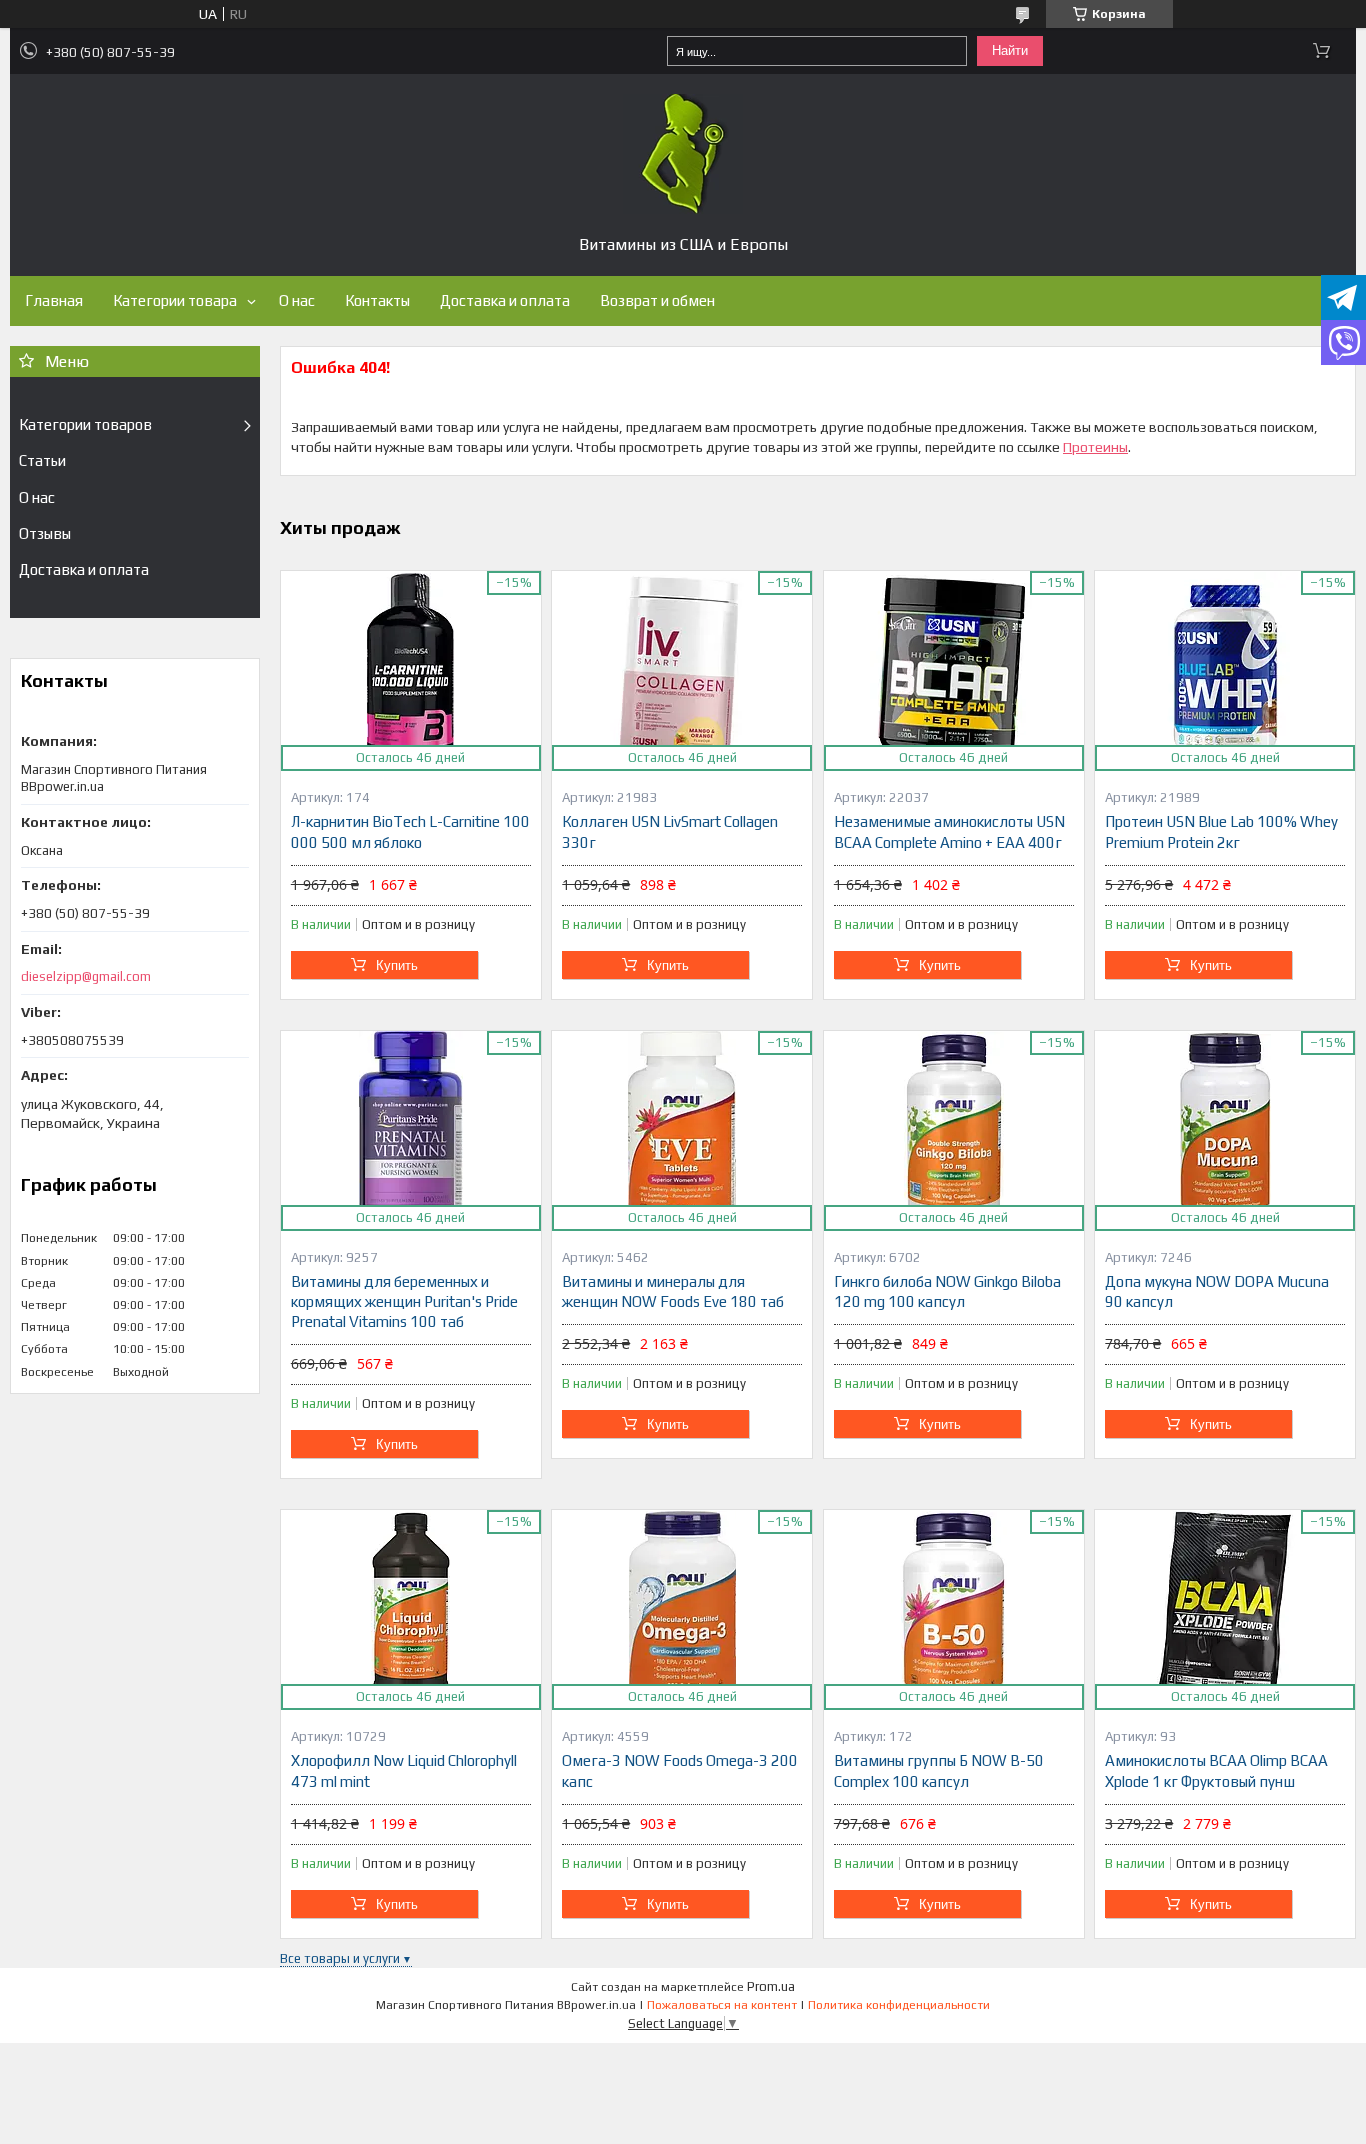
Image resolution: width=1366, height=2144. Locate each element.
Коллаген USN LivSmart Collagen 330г (670, 831)
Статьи (42, 460)
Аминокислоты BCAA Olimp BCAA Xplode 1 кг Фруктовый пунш (1216, 1770)
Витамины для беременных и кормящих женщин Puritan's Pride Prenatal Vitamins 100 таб (404, 1302)
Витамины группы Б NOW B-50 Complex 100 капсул (939, 1770)
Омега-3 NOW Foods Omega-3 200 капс (680, 1770)
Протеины (1095, 447)
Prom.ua (771, 1986)
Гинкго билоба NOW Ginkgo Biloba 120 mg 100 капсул (947, 1291)
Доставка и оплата (505, 300)
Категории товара (175, 300)
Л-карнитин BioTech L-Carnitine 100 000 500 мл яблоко (410, 831)
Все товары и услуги (340, 1958)
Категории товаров (85, 424)
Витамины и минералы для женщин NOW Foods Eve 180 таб (673, 1291)
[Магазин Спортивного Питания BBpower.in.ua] (683, 154)
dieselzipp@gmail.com (86, 976)
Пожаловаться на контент (722, 2005)
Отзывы (45, 533)
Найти (1010, 50)
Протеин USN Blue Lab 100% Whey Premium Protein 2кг (1221, 831)
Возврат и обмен (657, 300)
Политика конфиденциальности (899, 2005)
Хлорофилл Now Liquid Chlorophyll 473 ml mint (404, 1770)
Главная (54, 300)
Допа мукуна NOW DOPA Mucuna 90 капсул (1217, 1291)
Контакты (377, 300)
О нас (297, 300)
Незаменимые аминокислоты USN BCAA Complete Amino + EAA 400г (949, 831)
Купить (397, 965)
